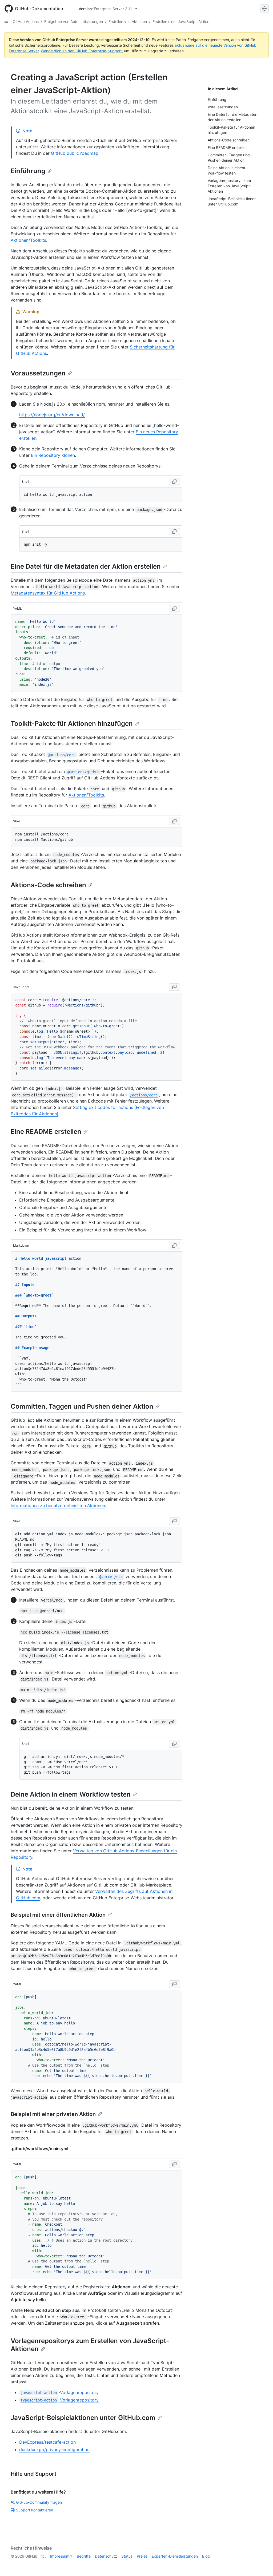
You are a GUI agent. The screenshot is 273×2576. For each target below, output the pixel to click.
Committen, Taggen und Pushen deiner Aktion (82, 1406)
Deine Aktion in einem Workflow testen (71, 1794)
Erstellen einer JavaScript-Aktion (181, 21)
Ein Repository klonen (53, 455)
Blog (206, 2556)
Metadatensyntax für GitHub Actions (48, 593)
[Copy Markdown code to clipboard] (174, 1246)
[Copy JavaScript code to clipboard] (174, 987)
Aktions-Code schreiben (48, 885)
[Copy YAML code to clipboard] (174, 609)
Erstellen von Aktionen (128, 21)
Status (127, 2556)
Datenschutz (106, 2556)
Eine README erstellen (46, 1132)
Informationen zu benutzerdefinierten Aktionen (58, 1505)
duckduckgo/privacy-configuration (54, 2450)
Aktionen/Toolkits (28, 240)
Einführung (28, 171)
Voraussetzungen (38, 373)
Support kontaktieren (35, 2510)
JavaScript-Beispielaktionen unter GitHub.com (83, 2418)
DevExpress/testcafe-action (47, 2442)
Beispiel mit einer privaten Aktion (53, 2114)
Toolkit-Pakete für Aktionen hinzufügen (72, 724)
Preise (142, 2556)
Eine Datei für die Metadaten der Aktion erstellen (86, 566)
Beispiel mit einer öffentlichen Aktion (58, 1915)
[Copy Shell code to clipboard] (174, 482)
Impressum (60, 2556)
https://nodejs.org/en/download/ (52, 415)
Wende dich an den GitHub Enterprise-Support (81, 51)
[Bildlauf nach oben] (261, 2564)
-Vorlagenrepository (59, 2392)
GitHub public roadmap (75, 153)
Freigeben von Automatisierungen (74, 21)
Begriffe (84, 2556)
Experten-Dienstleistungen (175, 2556)
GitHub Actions (26, 21)
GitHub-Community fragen (39, 2502)
